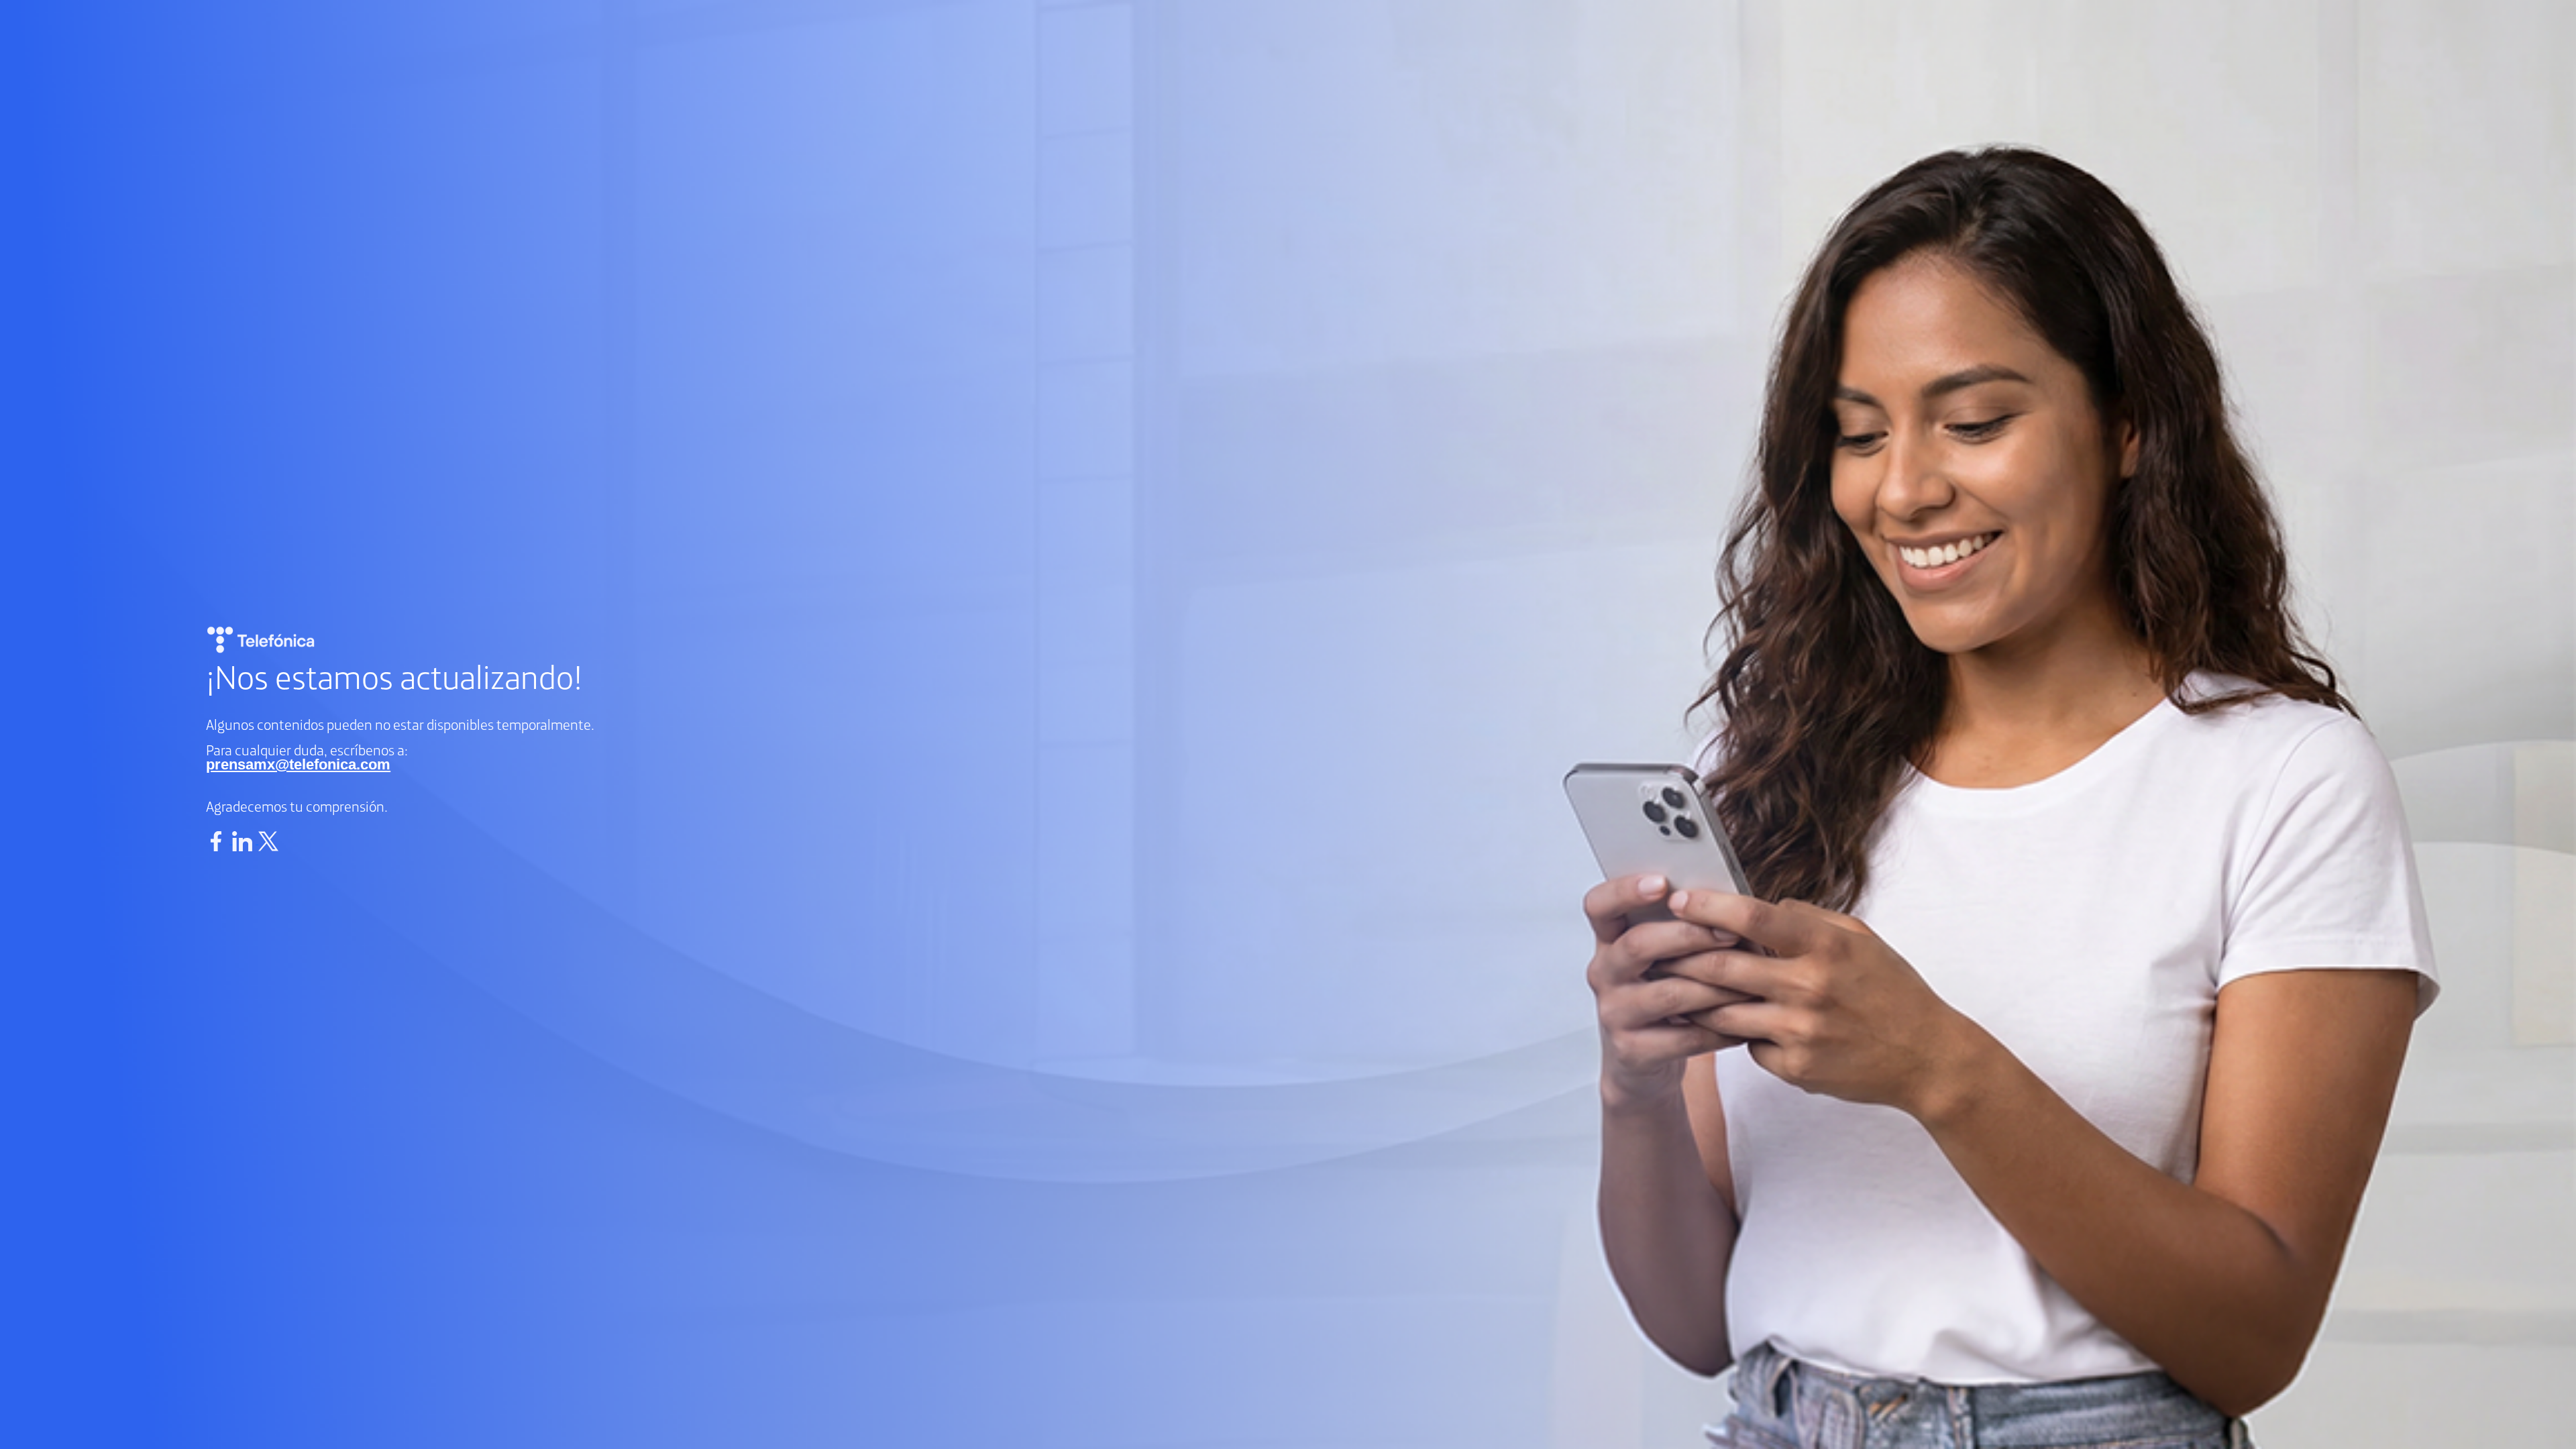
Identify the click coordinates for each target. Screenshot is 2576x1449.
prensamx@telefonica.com (298, 764)
